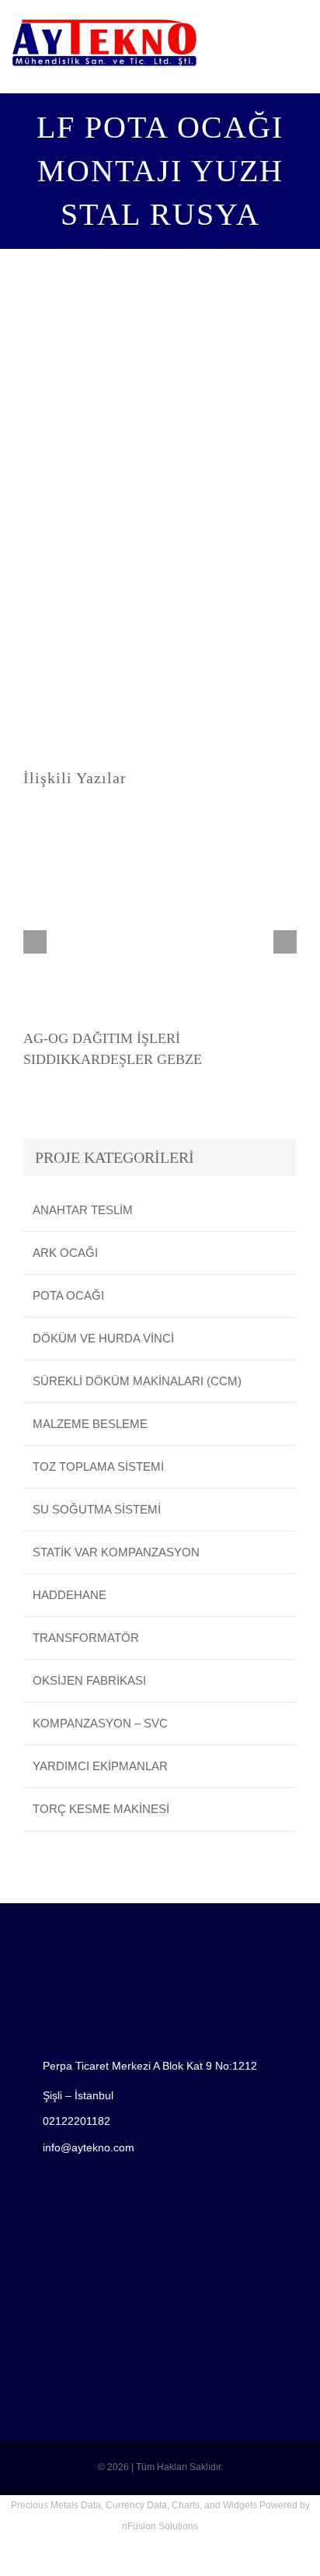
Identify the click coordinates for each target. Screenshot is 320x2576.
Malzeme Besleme (90, 1424)
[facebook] (21, 2207)
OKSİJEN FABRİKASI (89, 1680)
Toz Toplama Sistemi (98, 1466)
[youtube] (46, 2207)
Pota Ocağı (68, 1295)
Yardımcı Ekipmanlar (100, 1766)
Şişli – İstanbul (78, 2095)
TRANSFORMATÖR (86, 1638)
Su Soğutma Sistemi (97, 1509)
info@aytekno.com (89, 2147)
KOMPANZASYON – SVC (100, 1723)
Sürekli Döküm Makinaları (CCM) (137, 1381)
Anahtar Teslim (83, 1210)
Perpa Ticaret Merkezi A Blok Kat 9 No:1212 (150, 2066)
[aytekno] (104, 21)
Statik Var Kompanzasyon (116, 1552)
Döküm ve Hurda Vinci (103, 1338)
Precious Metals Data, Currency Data (89, 2505)
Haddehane (70, 1595)
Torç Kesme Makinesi (101, 1809)
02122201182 (77, 2121)
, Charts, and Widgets (212, 2505)
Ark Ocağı (65, 1253)
